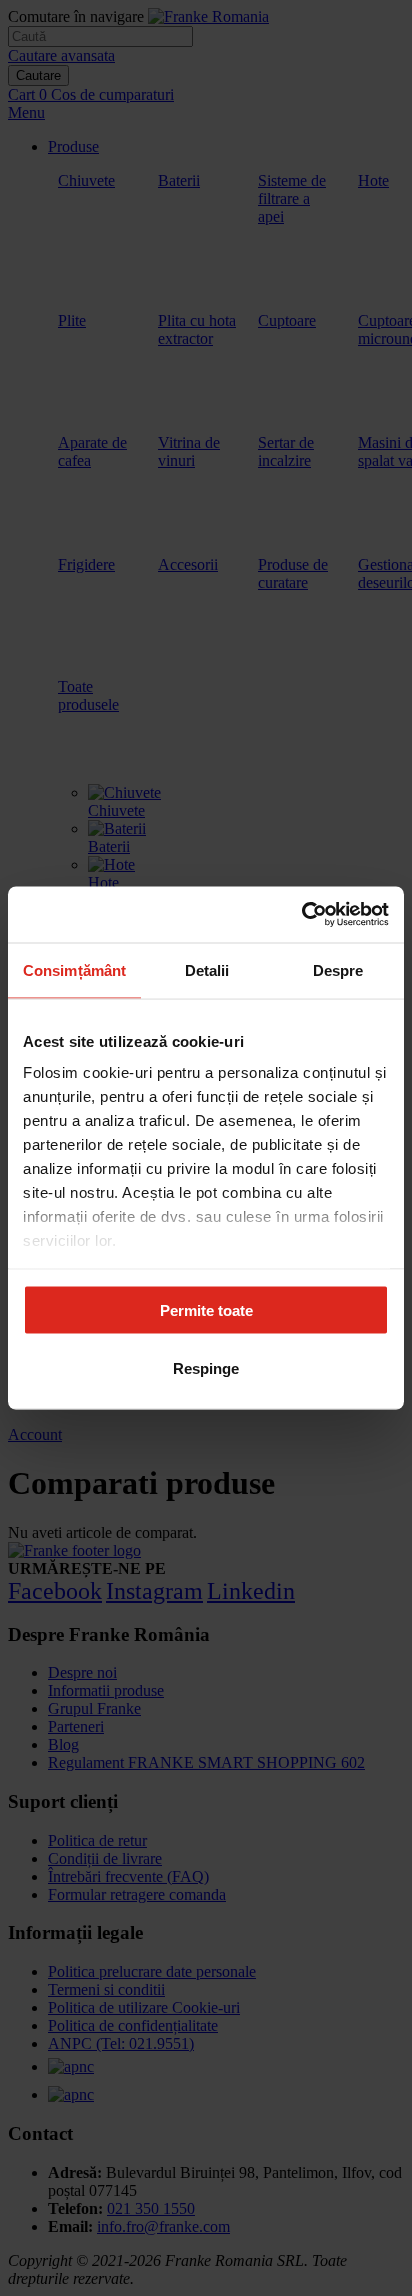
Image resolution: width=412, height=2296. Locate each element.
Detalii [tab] (207, 969)
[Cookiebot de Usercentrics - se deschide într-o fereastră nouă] (301, 915)
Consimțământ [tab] (74, 969)
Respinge (206, 1368)
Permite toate (206, 1309)
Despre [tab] (338, 969)
